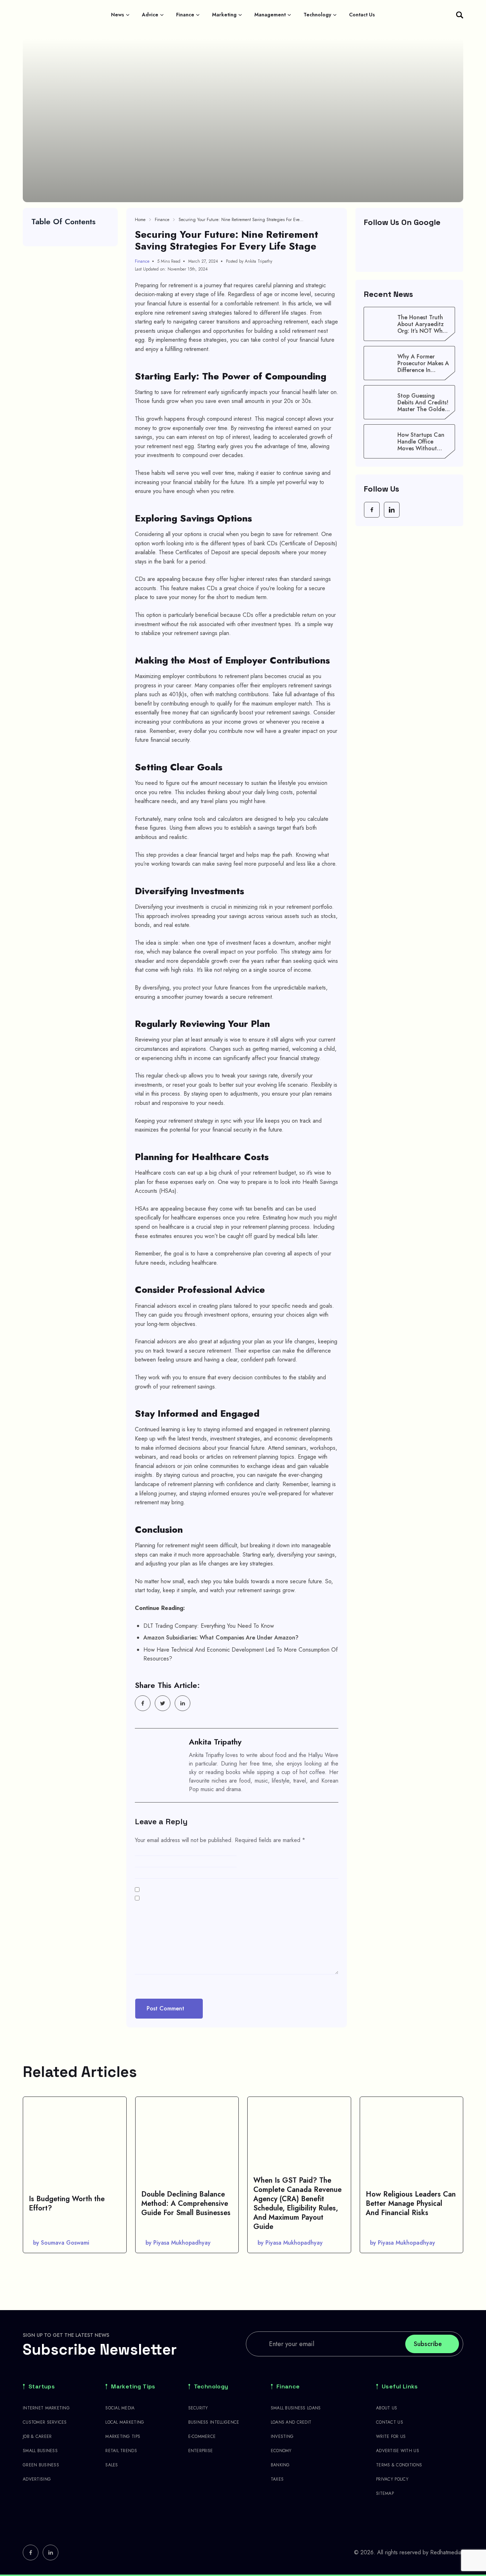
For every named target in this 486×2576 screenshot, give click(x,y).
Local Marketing (125, 2422)
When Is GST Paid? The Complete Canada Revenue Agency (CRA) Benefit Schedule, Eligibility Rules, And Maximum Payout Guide (297, 2203)
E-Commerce (202, 2436)
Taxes (277, 2479)
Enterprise (201, 2451)
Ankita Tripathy (215, 1742)
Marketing (224, 15)
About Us (387, 2408)
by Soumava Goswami (61, 2243)
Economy (281, 2451)
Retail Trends (121, 2451)
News (118, 15)
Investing (282, 2436)
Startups (42, 2387)
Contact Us (362, 15)
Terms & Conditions (399, 2465)
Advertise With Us (398, 2451)
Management (270, 15)
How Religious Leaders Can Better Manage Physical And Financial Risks (411, 2203)
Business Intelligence (214, 2422)
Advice (150, 15)
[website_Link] (372, 510)
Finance (185, 15)
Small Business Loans (296, 2408)
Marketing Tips (133, 2387)
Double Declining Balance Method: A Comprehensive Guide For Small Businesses (186, 2203)
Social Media (120, 2408)
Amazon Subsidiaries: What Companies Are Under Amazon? (221, 1638)
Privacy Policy (392, 2479)
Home (140, 220)
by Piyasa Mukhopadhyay (178, 2243)
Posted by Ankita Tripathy (249, 261)
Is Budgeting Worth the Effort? (67, 2203)
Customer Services (45, 2422)
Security (198, 2408)
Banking (280, 2465)
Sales (112, 2465)
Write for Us (391, 2436)
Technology (317, 15)
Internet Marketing (46, 2408)
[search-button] (460, 15)
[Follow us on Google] (410, 249)
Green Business (41, 2465)
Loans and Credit (291, 2422)
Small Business (40, 2451)
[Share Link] (143, 1703)
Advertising (37, 2479)
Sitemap (385, 2493)
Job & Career (37, 2436)
